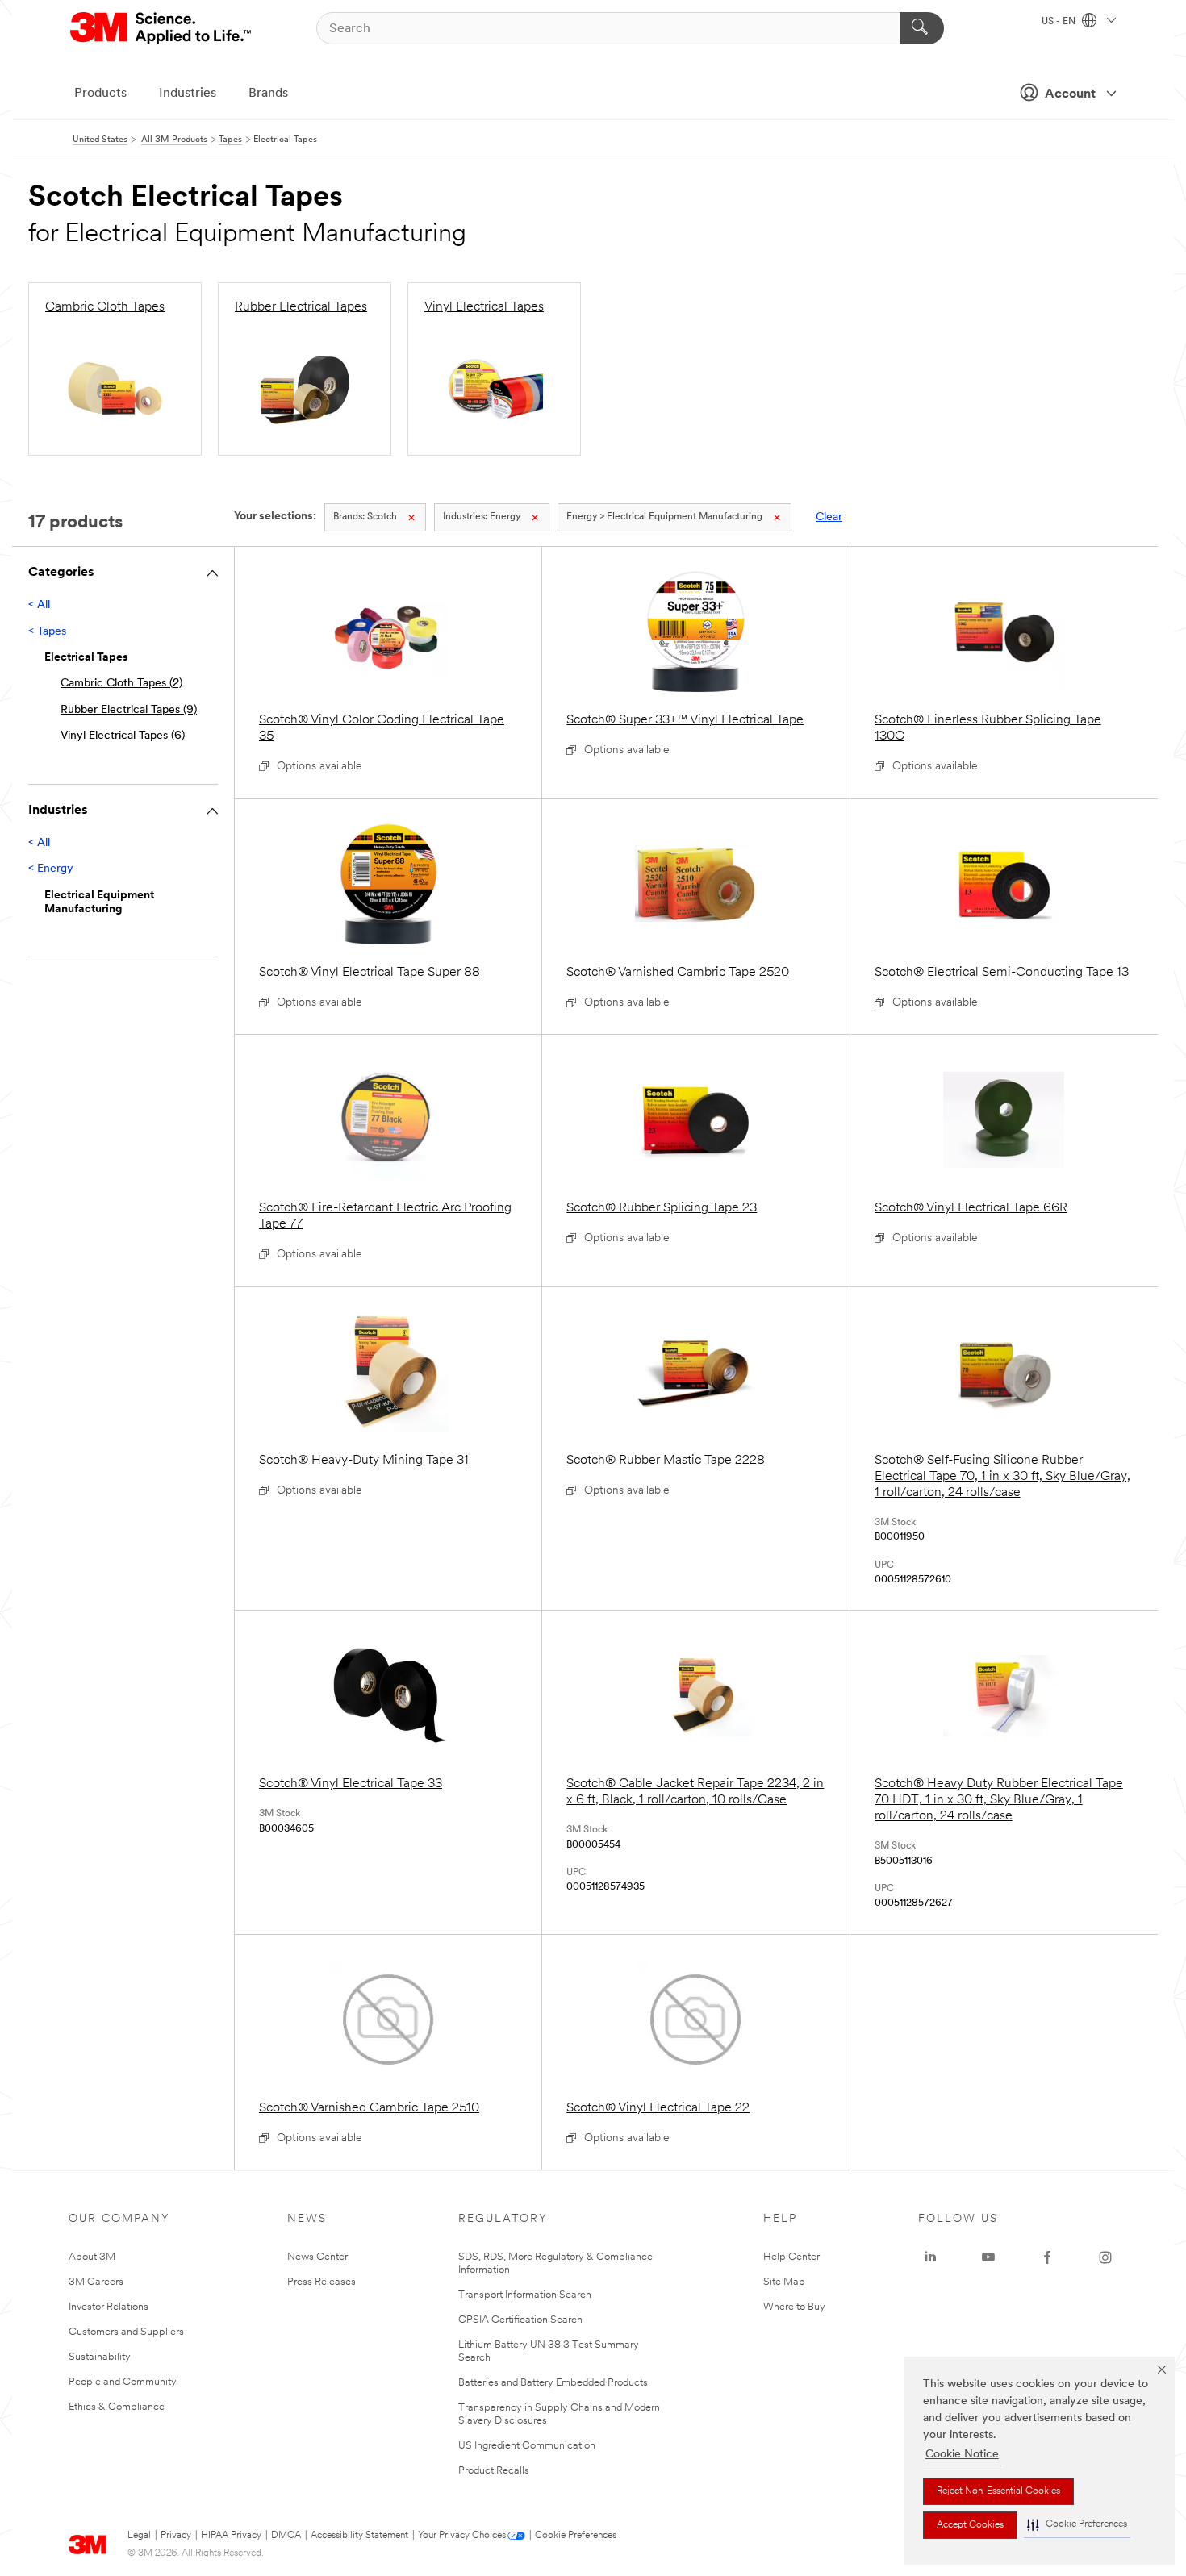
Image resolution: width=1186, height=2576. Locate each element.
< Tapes (47, 632)
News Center (317, 2257)
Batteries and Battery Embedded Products (553, 2383)
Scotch (365, 517)
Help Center (791, 2257)
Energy (482, 517)
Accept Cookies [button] (970, 2525)
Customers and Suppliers (126, 2332)
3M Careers (96, 2282)
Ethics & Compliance (117, 2407)
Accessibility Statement (359, 2536)
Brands (268, 94)
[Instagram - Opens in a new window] (1105, 2257)
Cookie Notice (962, 2455)
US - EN (1060, 22)
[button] (1077, 2525)
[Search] (922, 28)
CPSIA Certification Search (520, 2320)
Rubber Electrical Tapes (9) (129, 710)
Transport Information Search (525, 2295)
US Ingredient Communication (527, 2446)
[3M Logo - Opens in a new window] (162, 28)
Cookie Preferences (576, 2536)
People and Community (123, 2382)
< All (39, 605)
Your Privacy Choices (462, 2536)
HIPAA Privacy (231, 2536)
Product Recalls (494, 2471)
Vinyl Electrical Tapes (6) (123, 736)
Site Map (784, 2282)
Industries (188, 94)
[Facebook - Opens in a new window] (1047, 2257)
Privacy (176, 2536)
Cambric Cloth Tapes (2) (121, 684)
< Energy (51, 869)
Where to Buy (794, 2307)
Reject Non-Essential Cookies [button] (998, 2491)
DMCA (286, 2536)
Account (1070, 94)
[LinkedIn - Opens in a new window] (930, 2257)
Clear (829, 517)
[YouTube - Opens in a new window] (988, 2257)
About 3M (92, 2257)
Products (100, 94)
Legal (139, 2536)
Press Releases (322, 2282)
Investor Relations (109, 2307)
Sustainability (100, 2357)
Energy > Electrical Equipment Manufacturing (664, 517)
